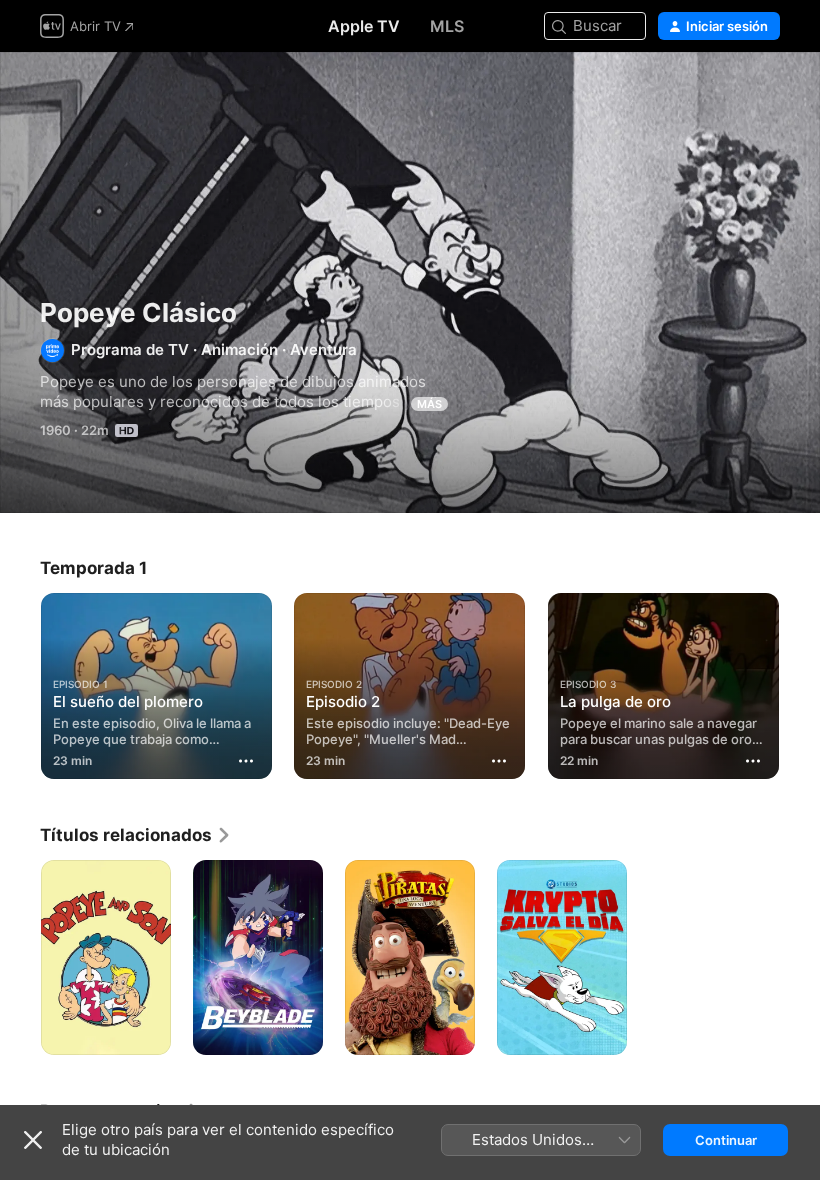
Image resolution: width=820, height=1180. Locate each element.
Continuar (726, 1140)
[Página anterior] (20, 682)
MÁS (429, 404)
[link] (136, 835)
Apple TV (364, 26)
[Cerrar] (33, 1140)
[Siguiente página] (800, 682)
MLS (447, 26)
